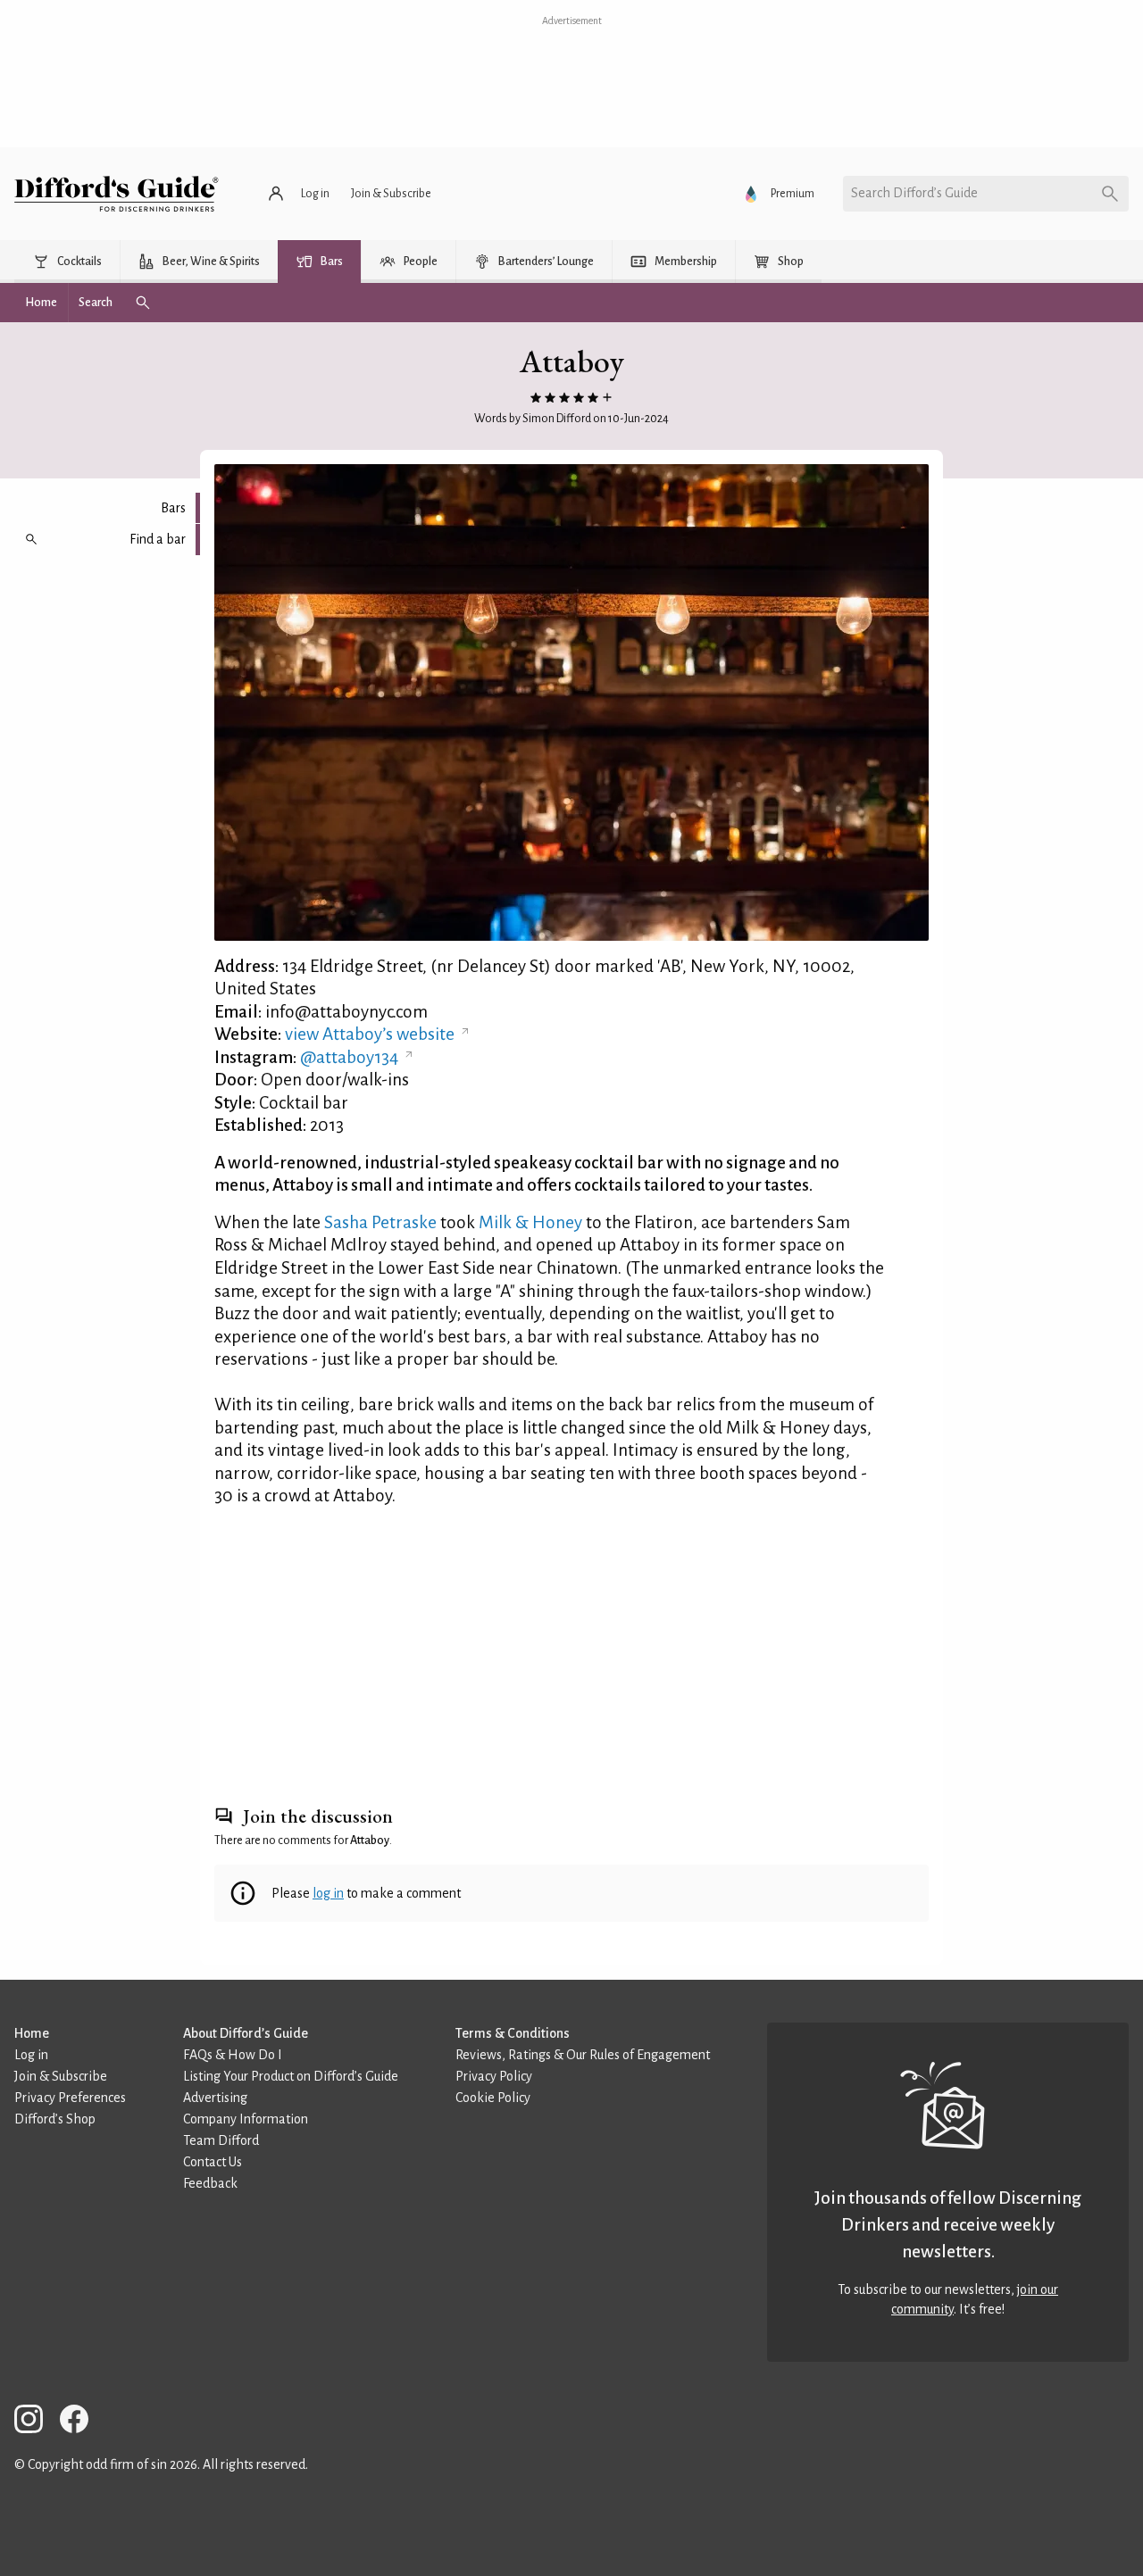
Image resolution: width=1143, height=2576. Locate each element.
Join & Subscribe (61, 2076)
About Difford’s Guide (246, 2033)
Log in (31, 2055)
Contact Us (213, 2162)
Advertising (215, 2098)
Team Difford (221, 2140)
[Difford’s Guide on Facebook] (81, 2422)
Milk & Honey (530, 1222)
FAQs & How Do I (233, 2055)
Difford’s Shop (55, 2119)
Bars (173, 508)
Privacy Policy (494, 2076)
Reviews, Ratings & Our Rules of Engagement (583, 2055)
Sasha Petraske (380, 1222)
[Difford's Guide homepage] (117, 194)
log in (328, 1893)
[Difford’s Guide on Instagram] (36, 2422)
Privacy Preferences (70, 2098)
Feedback (210, 2183)
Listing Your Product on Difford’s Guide (291, 2076)
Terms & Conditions (513, 2033)
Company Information (246, 2119)
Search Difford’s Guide (914, 193)
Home (32, 2033)
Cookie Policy (493, 2098)
